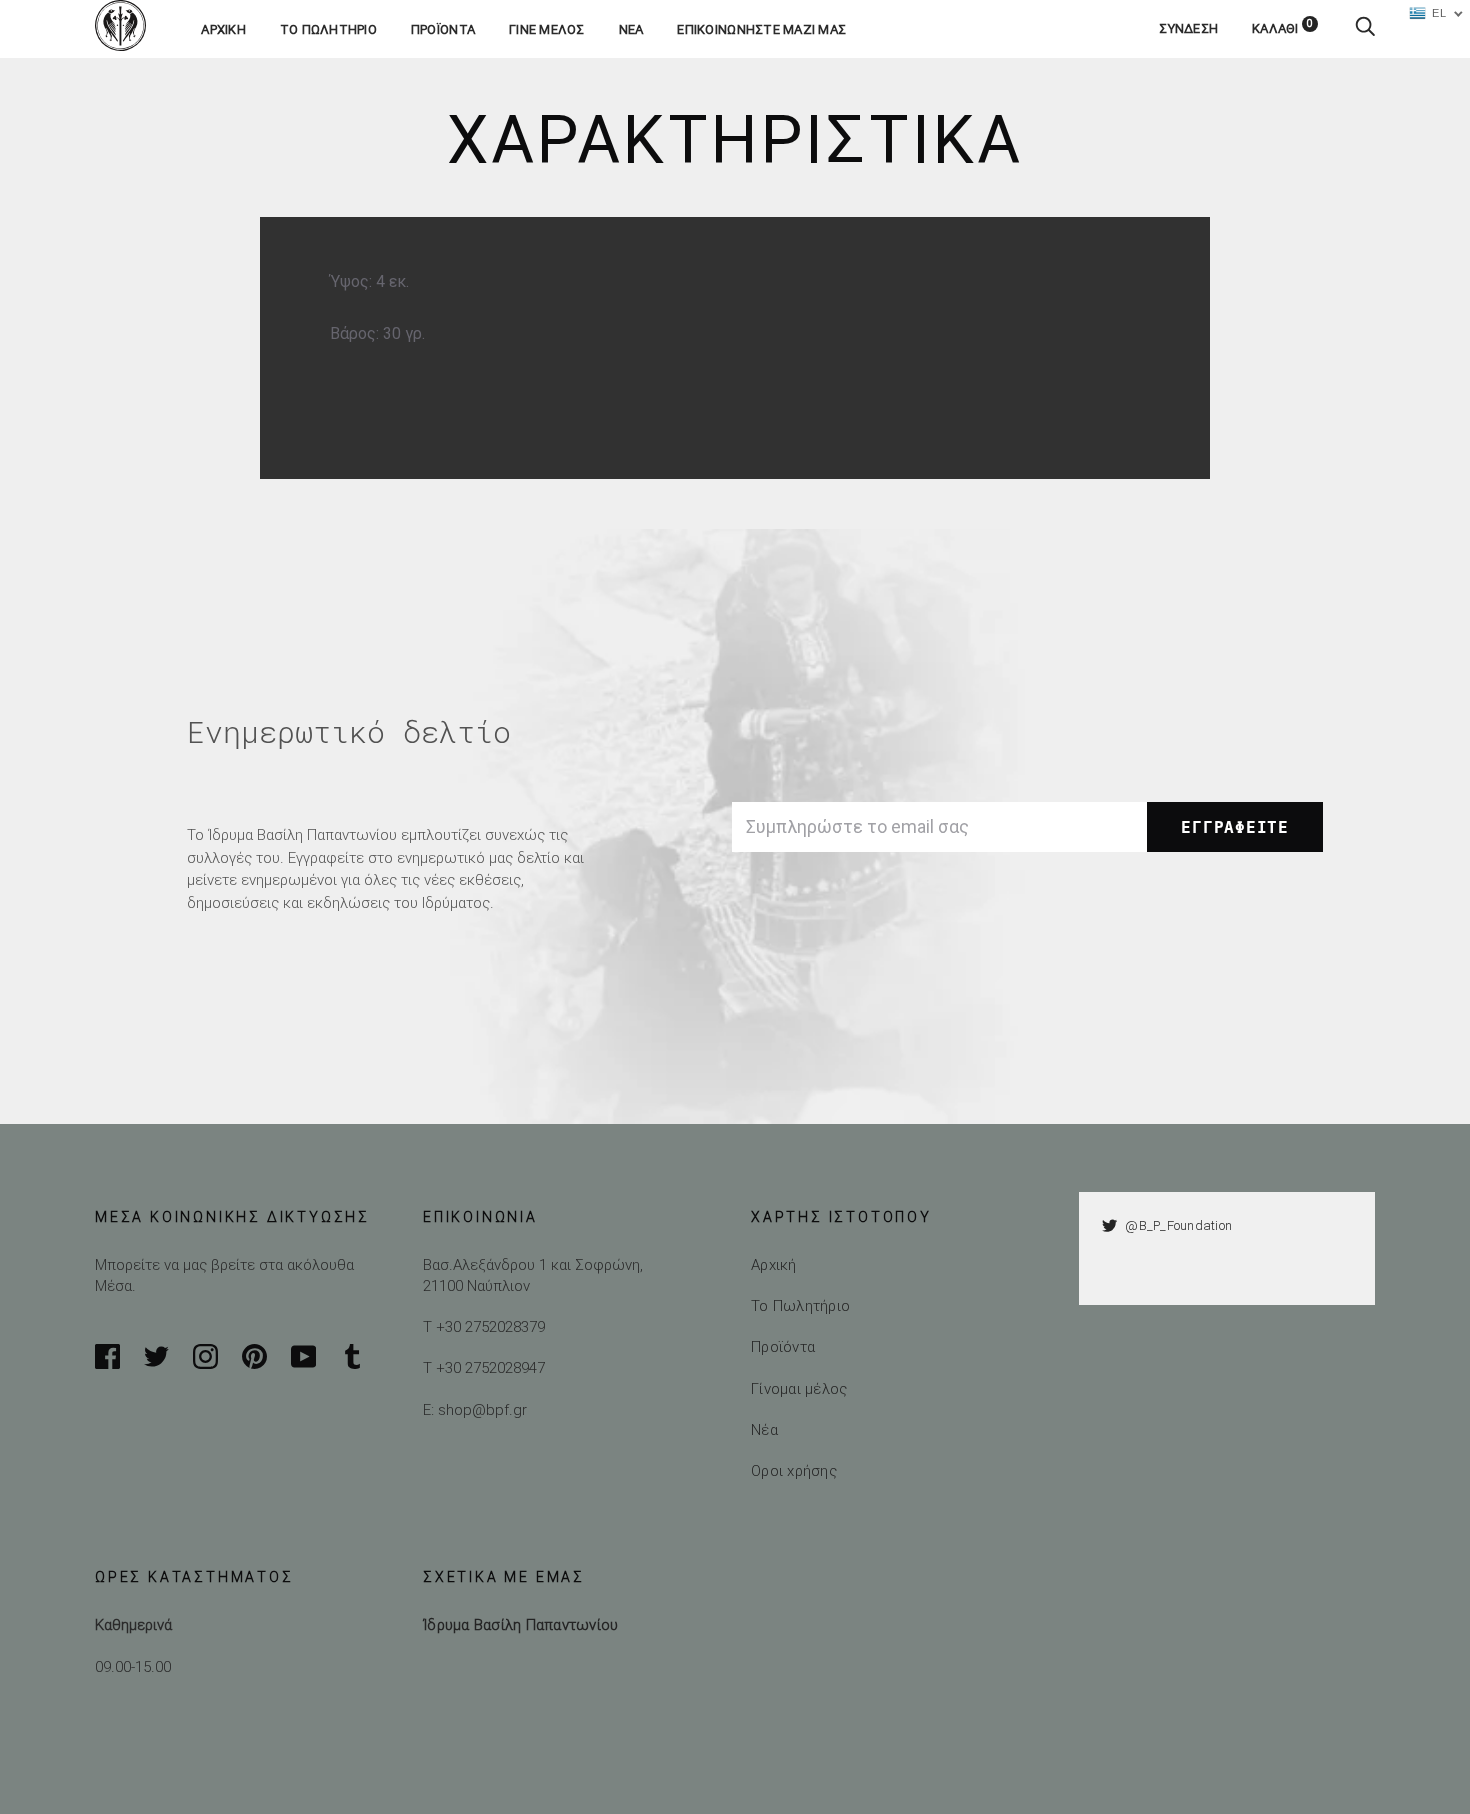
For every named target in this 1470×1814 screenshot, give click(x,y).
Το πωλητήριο (328, 29)
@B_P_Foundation (1178, 1225)
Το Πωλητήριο (800, 1305)
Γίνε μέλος (547, 29)
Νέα (631, 29)
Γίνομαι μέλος (799, 1388)
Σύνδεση (1188, 28)
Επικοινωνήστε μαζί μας (761, 29)
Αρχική (223, 29)
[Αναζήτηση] (1365, 28)
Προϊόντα (443, 29)
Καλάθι (1282, 28)
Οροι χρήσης (794, 1470)
